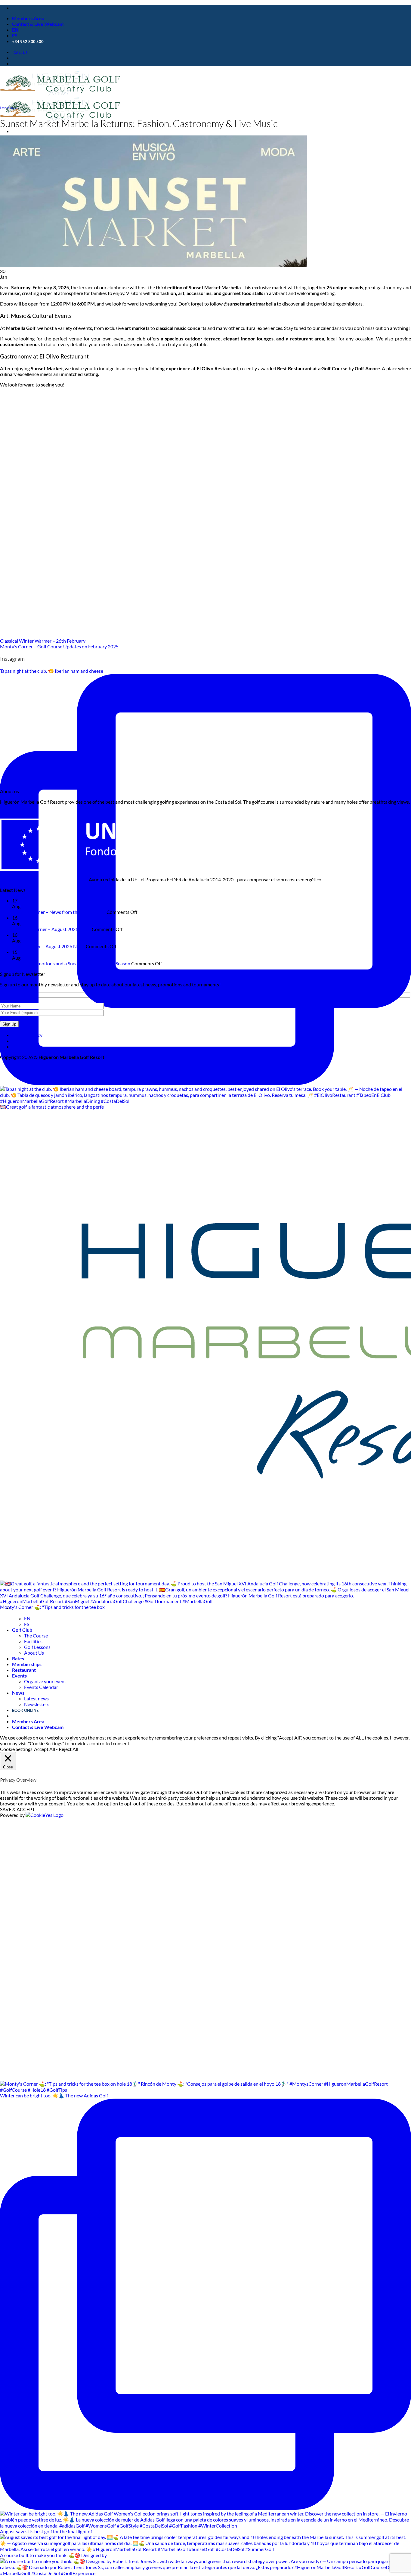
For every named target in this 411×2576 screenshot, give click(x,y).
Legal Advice (25, 1041)
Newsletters (37, 1704)
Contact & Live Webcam (38, 24)
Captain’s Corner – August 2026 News (51, 929)
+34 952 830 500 (28, 42)
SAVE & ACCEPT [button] (17, 1809)
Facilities (33, 1641)
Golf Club (22, 1630)
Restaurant (24, 1670)
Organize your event (45, 1681)
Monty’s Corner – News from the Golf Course (59, 912)
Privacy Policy (26, 1046)
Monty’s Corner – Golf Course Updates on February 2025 (59, 646)
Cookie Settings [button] (16, 1749)
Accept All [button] (45, 1749)
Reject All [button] (68, 1749)
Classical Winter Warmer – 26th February (43, 641)
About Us (34, 1653)
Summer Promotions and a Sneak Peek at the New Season (71, 963)
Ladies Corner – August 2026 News (48, 946)
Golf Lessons (37, 1647)
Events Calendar (41, 1687)
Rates (18, 1658)
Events (19, 1676)
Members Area (28, 18)
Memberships (27, 1664)
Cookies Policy (27, 1035)
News (18, 1693)
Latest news (36, 1698)
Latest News (9, 108)
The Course (36, 1636)
